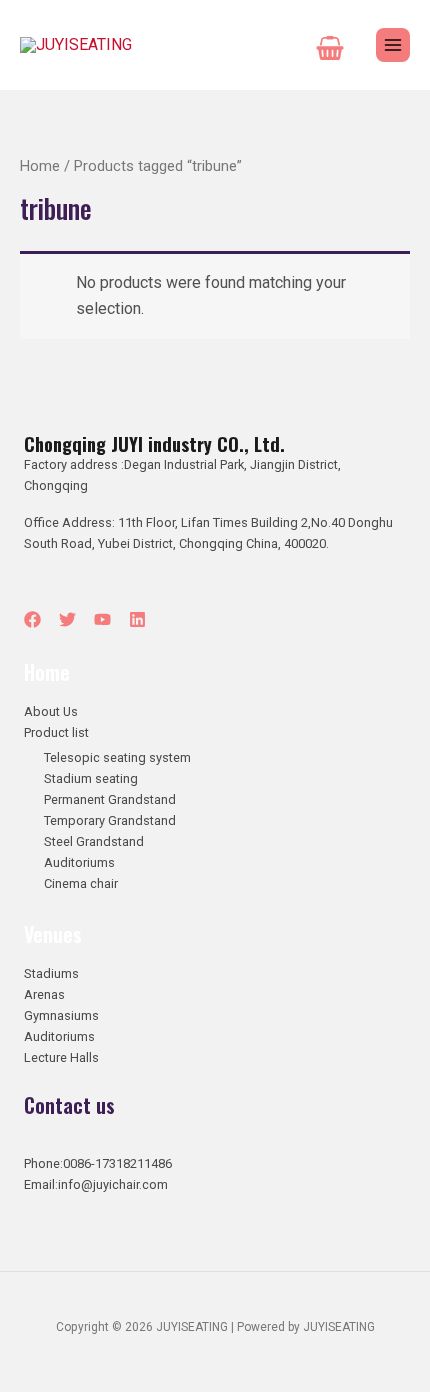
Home (40, 166)
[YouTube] (102, 619)
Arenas (44, 994)
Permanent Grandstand (110, 799)
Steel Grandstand (94, 841)
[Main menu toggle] (393, 45)
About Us (51, 711)
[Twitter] (67, 619)
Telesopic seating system (117, 757)
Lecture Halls (61, 1057)
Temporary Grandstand (110, 820)
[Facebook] (32, 619)
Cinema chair (81, 883)
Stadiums (51, 973)
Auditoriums (79, 862)
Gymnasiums (61, 1015)
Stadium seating (91, 778)
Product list (56, 732)
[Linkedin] (137, 619)
